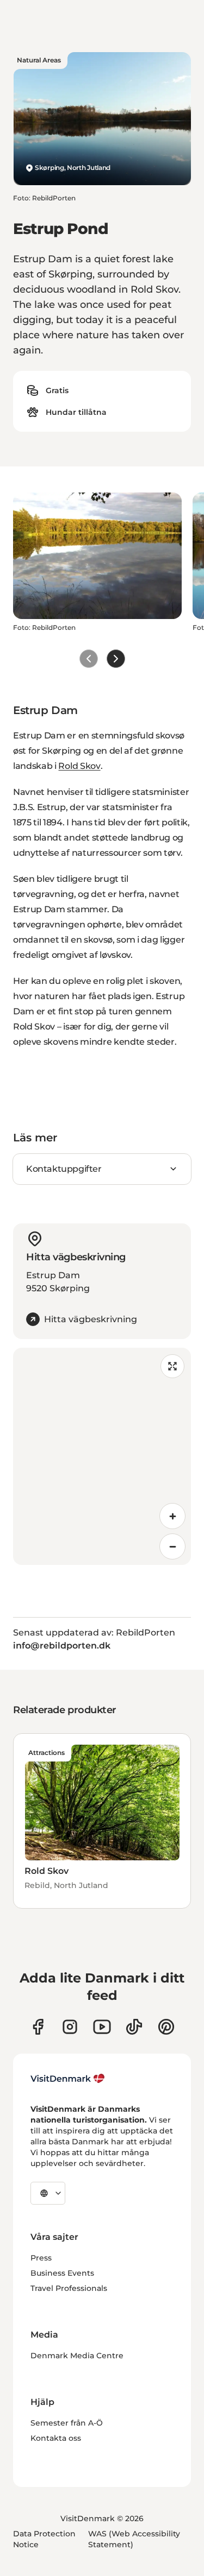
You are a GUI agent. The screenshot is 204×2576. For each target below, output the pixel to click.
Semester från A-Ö (67, 2423)
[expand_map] (172, 1366)
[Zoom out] (172, 1546)
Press (41, 2258)
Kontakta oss (56, 2438)
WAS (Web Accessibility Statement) (134, 2539)
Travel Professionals (69, 2288)
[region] (102, 1456)
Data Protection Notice (44, 2539)
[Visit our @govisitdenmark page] (134, 2027)
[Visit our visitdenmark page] (102, 2027)
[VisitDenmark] (68, 2079)
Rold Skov (79, 766)
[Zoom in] (172, 1516)
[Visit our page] (70, 2027)
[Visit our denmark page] (38, 2027)
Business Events (62, 2273)
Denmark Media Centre (77, 2356)
